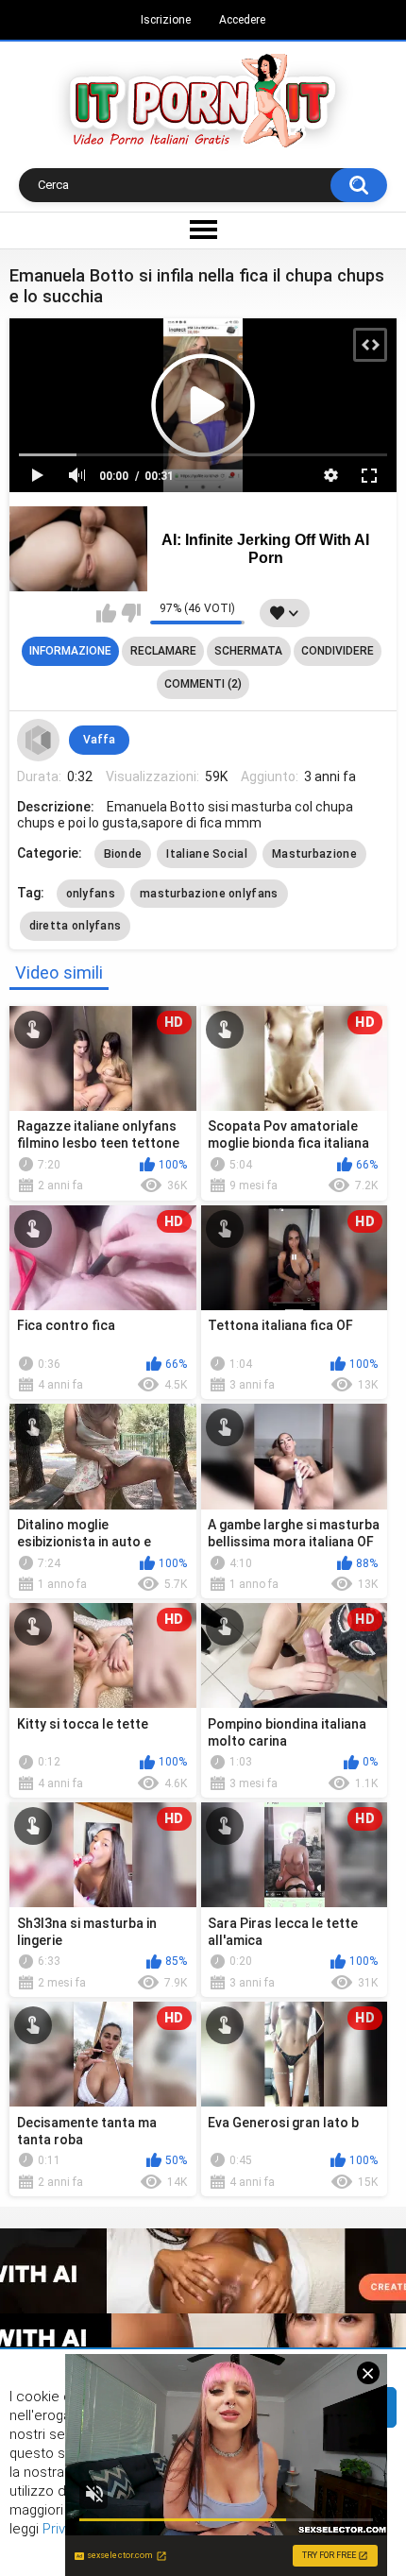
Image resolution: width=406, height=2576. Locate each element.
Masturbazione (314, 854)
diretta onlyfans (76, 926)
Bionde (123, 854)
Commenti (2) (203, 684)
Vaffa (99, 740)
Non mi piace (131, 613)
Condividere (338, 651)
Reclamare (163, 651)
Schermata (248, 651)
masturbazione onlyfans (209, 894)
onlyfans (91, 894)
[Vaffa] (39, 741)
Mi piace (106, 613)
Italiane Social (207, 854)
